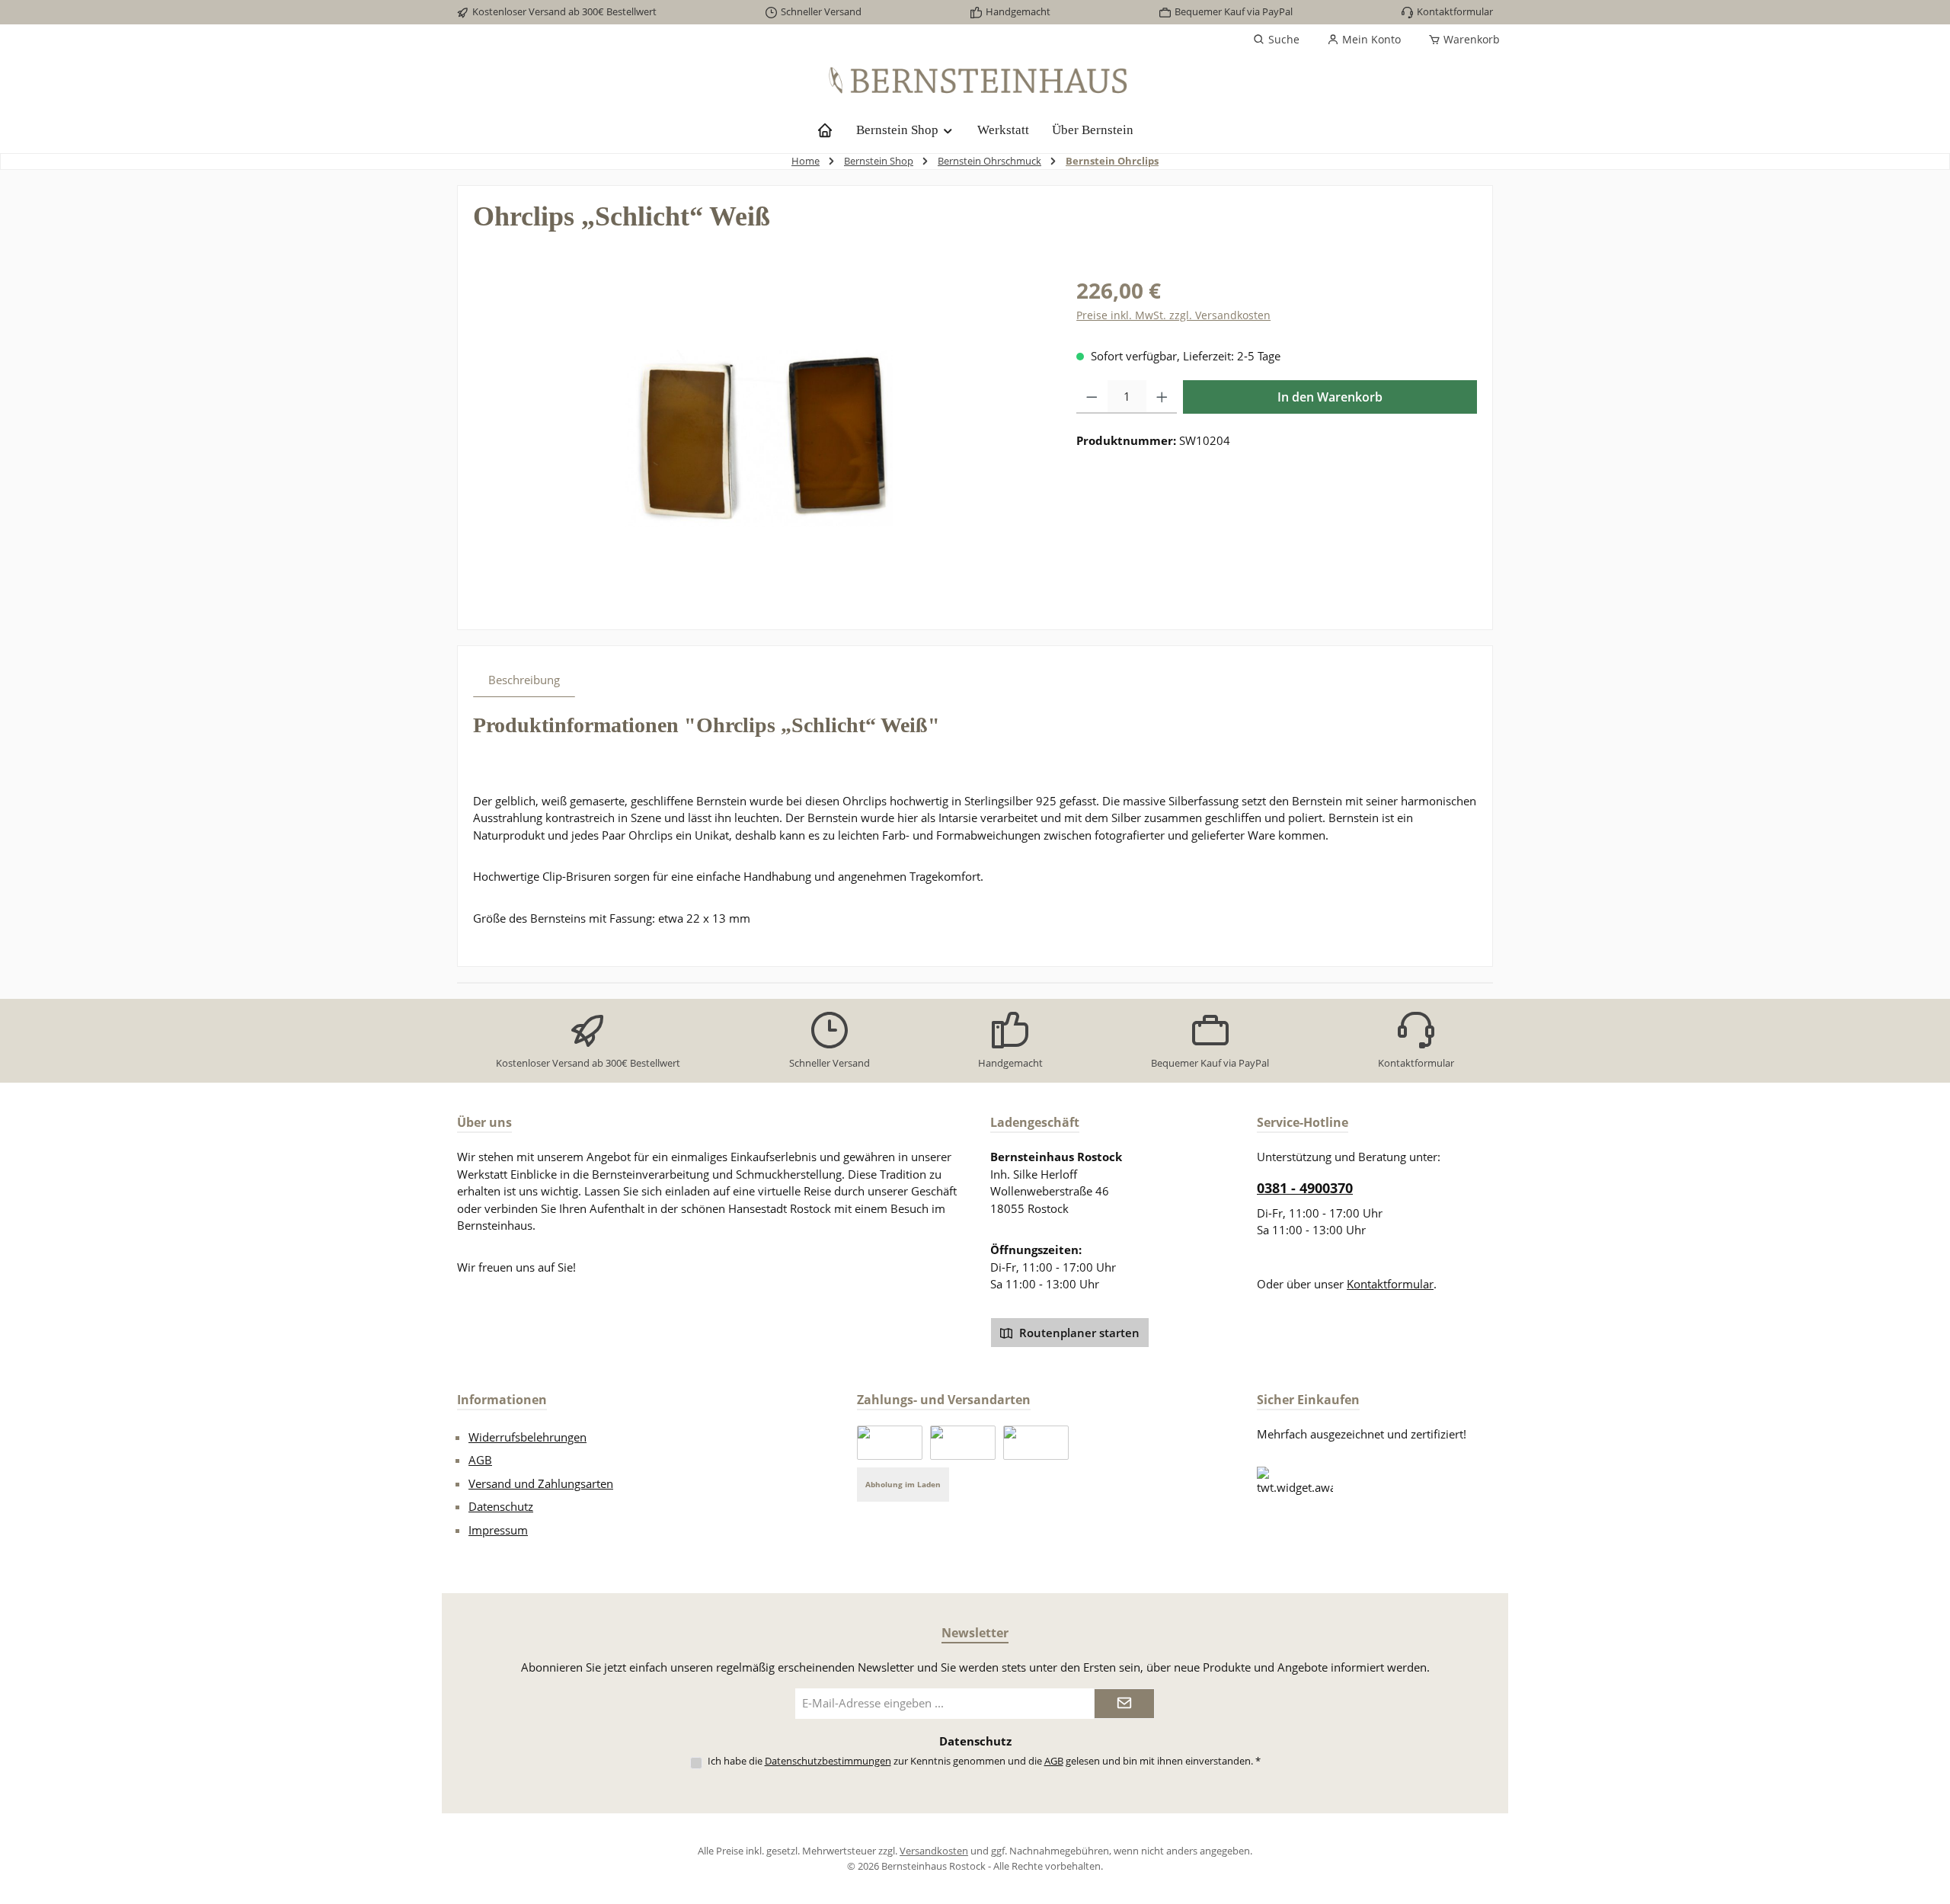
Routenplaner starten (1078, 1333)
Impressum (498, 1530)
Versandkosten (934, 1851)
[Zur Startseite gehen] (975, 81)
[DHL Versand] (963, 1443)
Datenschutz (501, 1506)
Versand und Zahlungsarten (541, 1483)
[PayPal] (890, 1443)
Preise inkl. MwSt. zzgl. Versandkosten (1173, 315)
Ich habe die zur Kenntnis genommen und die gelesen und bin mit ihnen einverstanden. (984, 1761)
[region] (759, 438)
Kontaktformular (1455, 11)
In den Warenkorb (1330, 397)
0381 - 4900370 (1305, 1188)
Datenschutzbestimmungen (828, 1761)
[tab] (524, 680)
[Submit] (1124, 1704)
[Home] (825, 130)
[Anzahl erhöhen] (1162, 397)
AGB (480, 1460)
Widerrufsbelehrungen (527, 1437)
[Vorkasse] (1036, 1443)
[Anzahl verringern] (1092, 397)
